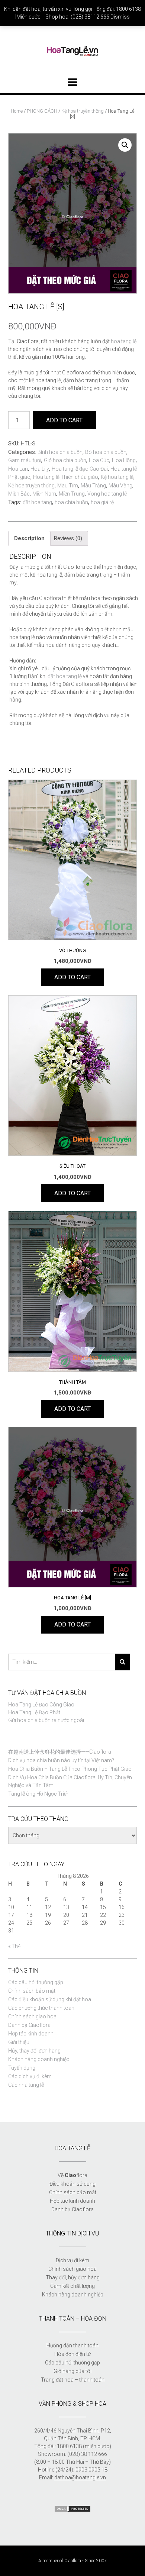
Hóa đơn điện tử (72, 2354)
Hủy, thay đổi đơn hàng (34, 2051)
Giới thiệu (19, 2042)
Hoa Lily (40, 469)
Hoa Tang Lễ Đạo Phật (34, 1712)
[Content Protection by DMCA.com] (72, 2511)
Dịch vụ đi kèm (72, 2260)
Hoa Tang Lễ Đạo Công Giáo (41, 1705)
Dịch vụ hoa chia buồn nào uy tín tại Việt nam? (61, 1760)
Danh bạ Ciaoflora (29, 2025)
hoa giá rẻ (102, 502)
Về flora (72, 2175)
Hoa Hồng (124, 460)
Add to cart (64, 420)
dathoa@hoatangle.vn (80, 2477)
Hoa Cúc (99, 460)
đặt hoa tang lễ (65, 676)
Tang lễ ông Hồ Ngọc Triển (39, 1794)
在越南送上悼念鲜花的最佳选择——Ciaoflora (60, 1752)
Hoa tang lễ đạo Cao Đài (80, 469)
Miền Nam (44, 494)
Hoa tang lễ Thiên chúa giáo (66, 477)
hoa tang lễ (124, 341)
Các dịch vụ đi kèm (30, 2076)
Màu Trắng (93, 486)
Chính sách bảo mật (32, 1991)
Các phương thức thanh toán (41, 2008)
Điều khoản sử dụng (72, 2184)
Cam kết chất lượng (72, 2286)
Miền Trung (72, 494)
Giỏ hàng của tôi (72, 2371)
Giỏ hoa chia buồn (65, 460)
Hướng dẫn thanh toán (72, 2346)
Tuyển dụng (22, 2068)
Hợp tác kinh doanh (31, 2034)
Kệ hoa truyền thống (83, 111)
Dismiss (120, 17)
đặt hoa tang (37, 502)
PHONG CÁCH (42, 111)
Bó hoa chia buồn (106, 452)
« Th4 (14, 1946)
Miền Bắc (19, 494)
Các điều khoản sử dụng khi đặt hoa (50, 1999)
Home (17, 111)
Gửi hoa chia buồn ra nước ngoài (46, 1720)
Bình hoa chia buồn (60, 452)
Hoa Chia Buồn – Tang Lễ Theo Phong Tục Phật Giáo (70, 1769)
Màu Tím (68, 486)
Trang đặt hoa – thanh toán (73, 2380)
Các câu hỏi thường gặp (36, 1982)
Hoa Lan (18, 469)
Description (29, 538)
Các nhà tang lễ (26, 2085)
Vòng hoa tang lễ (107, 494)
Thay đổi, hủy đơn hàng (73, 2277)
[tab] (29, 538)
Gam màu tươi (25, 460)
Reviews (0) (68, 538)
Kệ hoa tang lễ (117, 477)
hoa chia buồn (71, 502)
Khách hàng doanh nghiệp (39, 2059)
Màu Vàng (120, 486)
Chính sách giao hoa (32, 2016)
